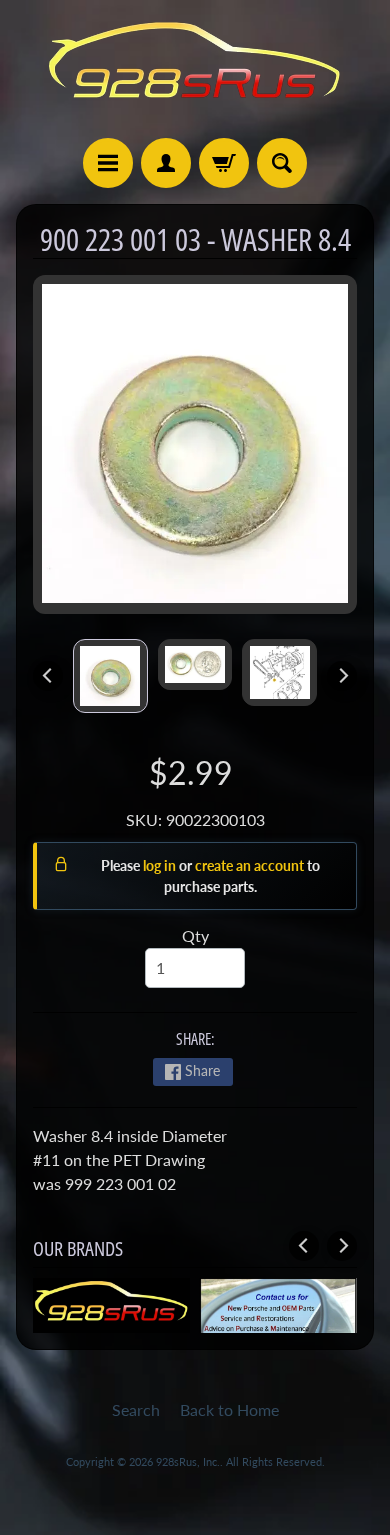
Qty (195, 935)
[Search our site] (282, 163)
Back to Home (229, 1409)
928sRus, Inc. (188, 1461)
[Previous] (48, 676)
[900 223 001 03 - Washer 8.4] (110, 676)
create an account (251, 865)
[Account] (166, 163)
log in (161, 865)
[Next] (342, 676)
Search (136, 1409)
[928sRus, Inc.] (195, 69)
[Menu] (108, 163)
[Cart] (224, 163)
